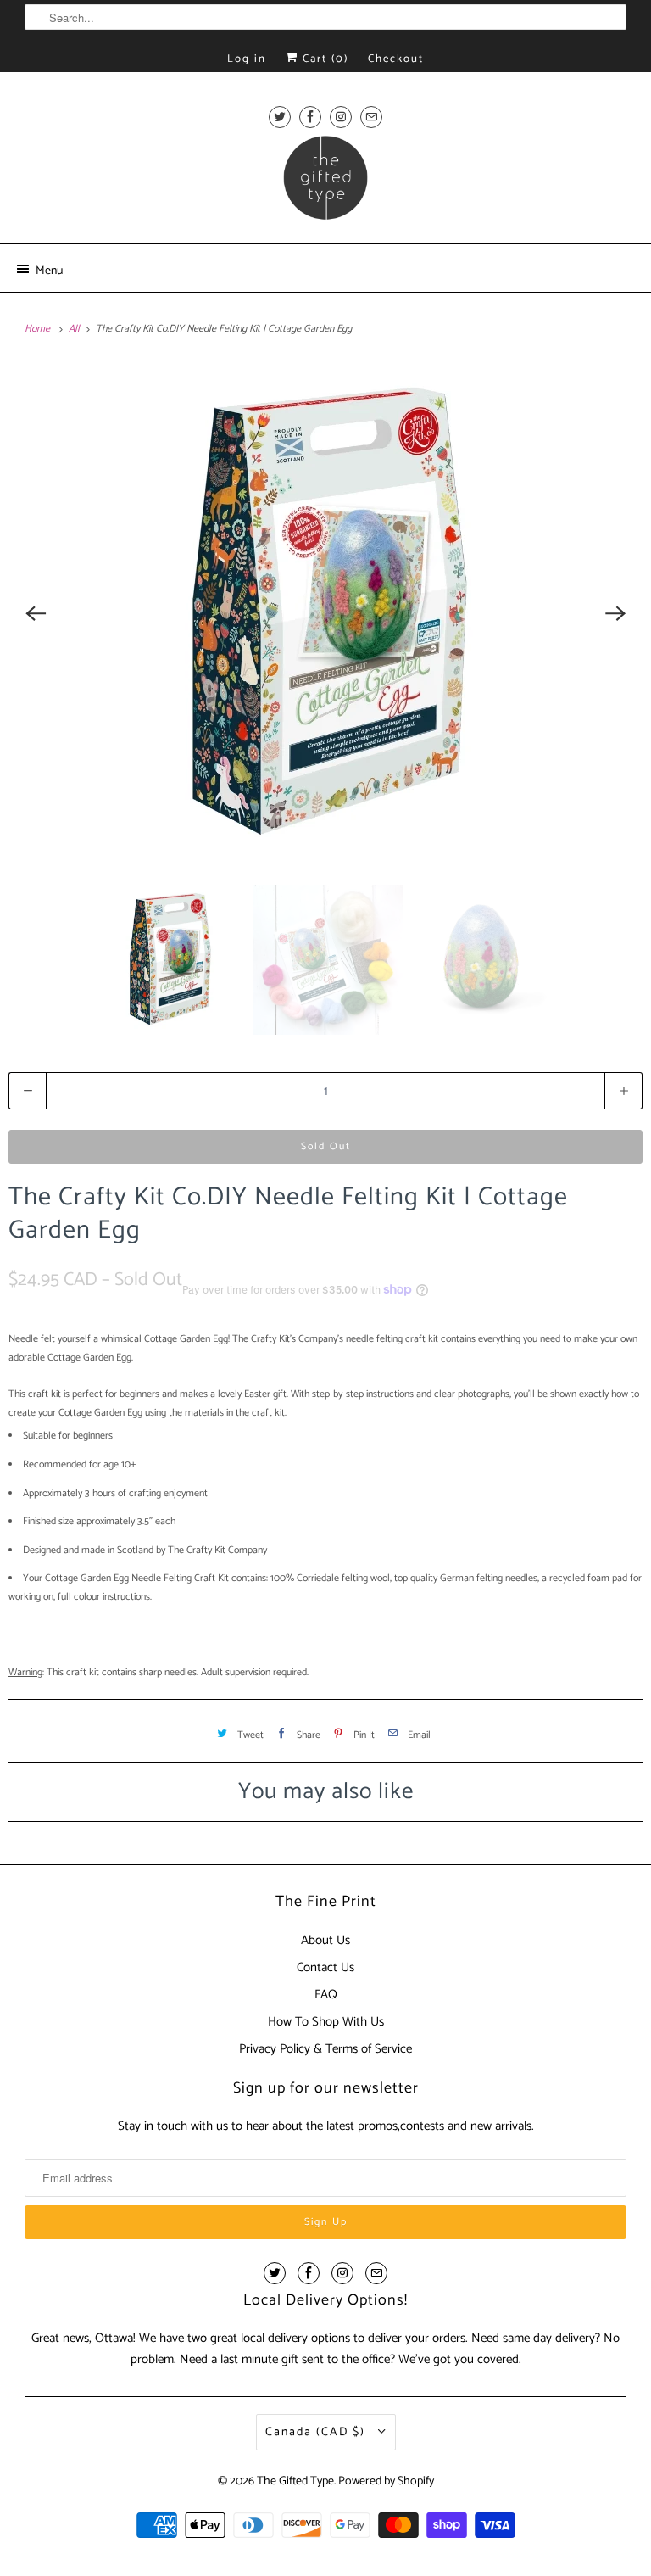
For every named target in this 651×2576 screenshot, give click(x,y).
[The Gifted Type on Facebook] (310, 117)
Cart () (323, 59)
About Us (325, 1940)
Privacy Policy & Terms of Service (325, 2049)
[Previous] (36, 613)
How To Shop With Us (326, 2022)
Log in (247, 59)
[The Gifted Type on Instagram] (341, 117)
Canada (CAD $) (317, 2432)
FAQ (326, 1995)
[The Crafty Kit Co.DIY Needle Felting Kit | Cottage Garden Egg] (325, 613)
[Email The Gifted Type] (371, 117)
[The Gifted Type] (325, 183)
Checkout (396, 59)
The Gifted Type (295, 2481)
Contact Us (325, 1967)
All (75, 329)
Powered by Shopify (386, 2481)
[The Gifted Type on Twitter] (280, 117)
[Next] (615, 613)
